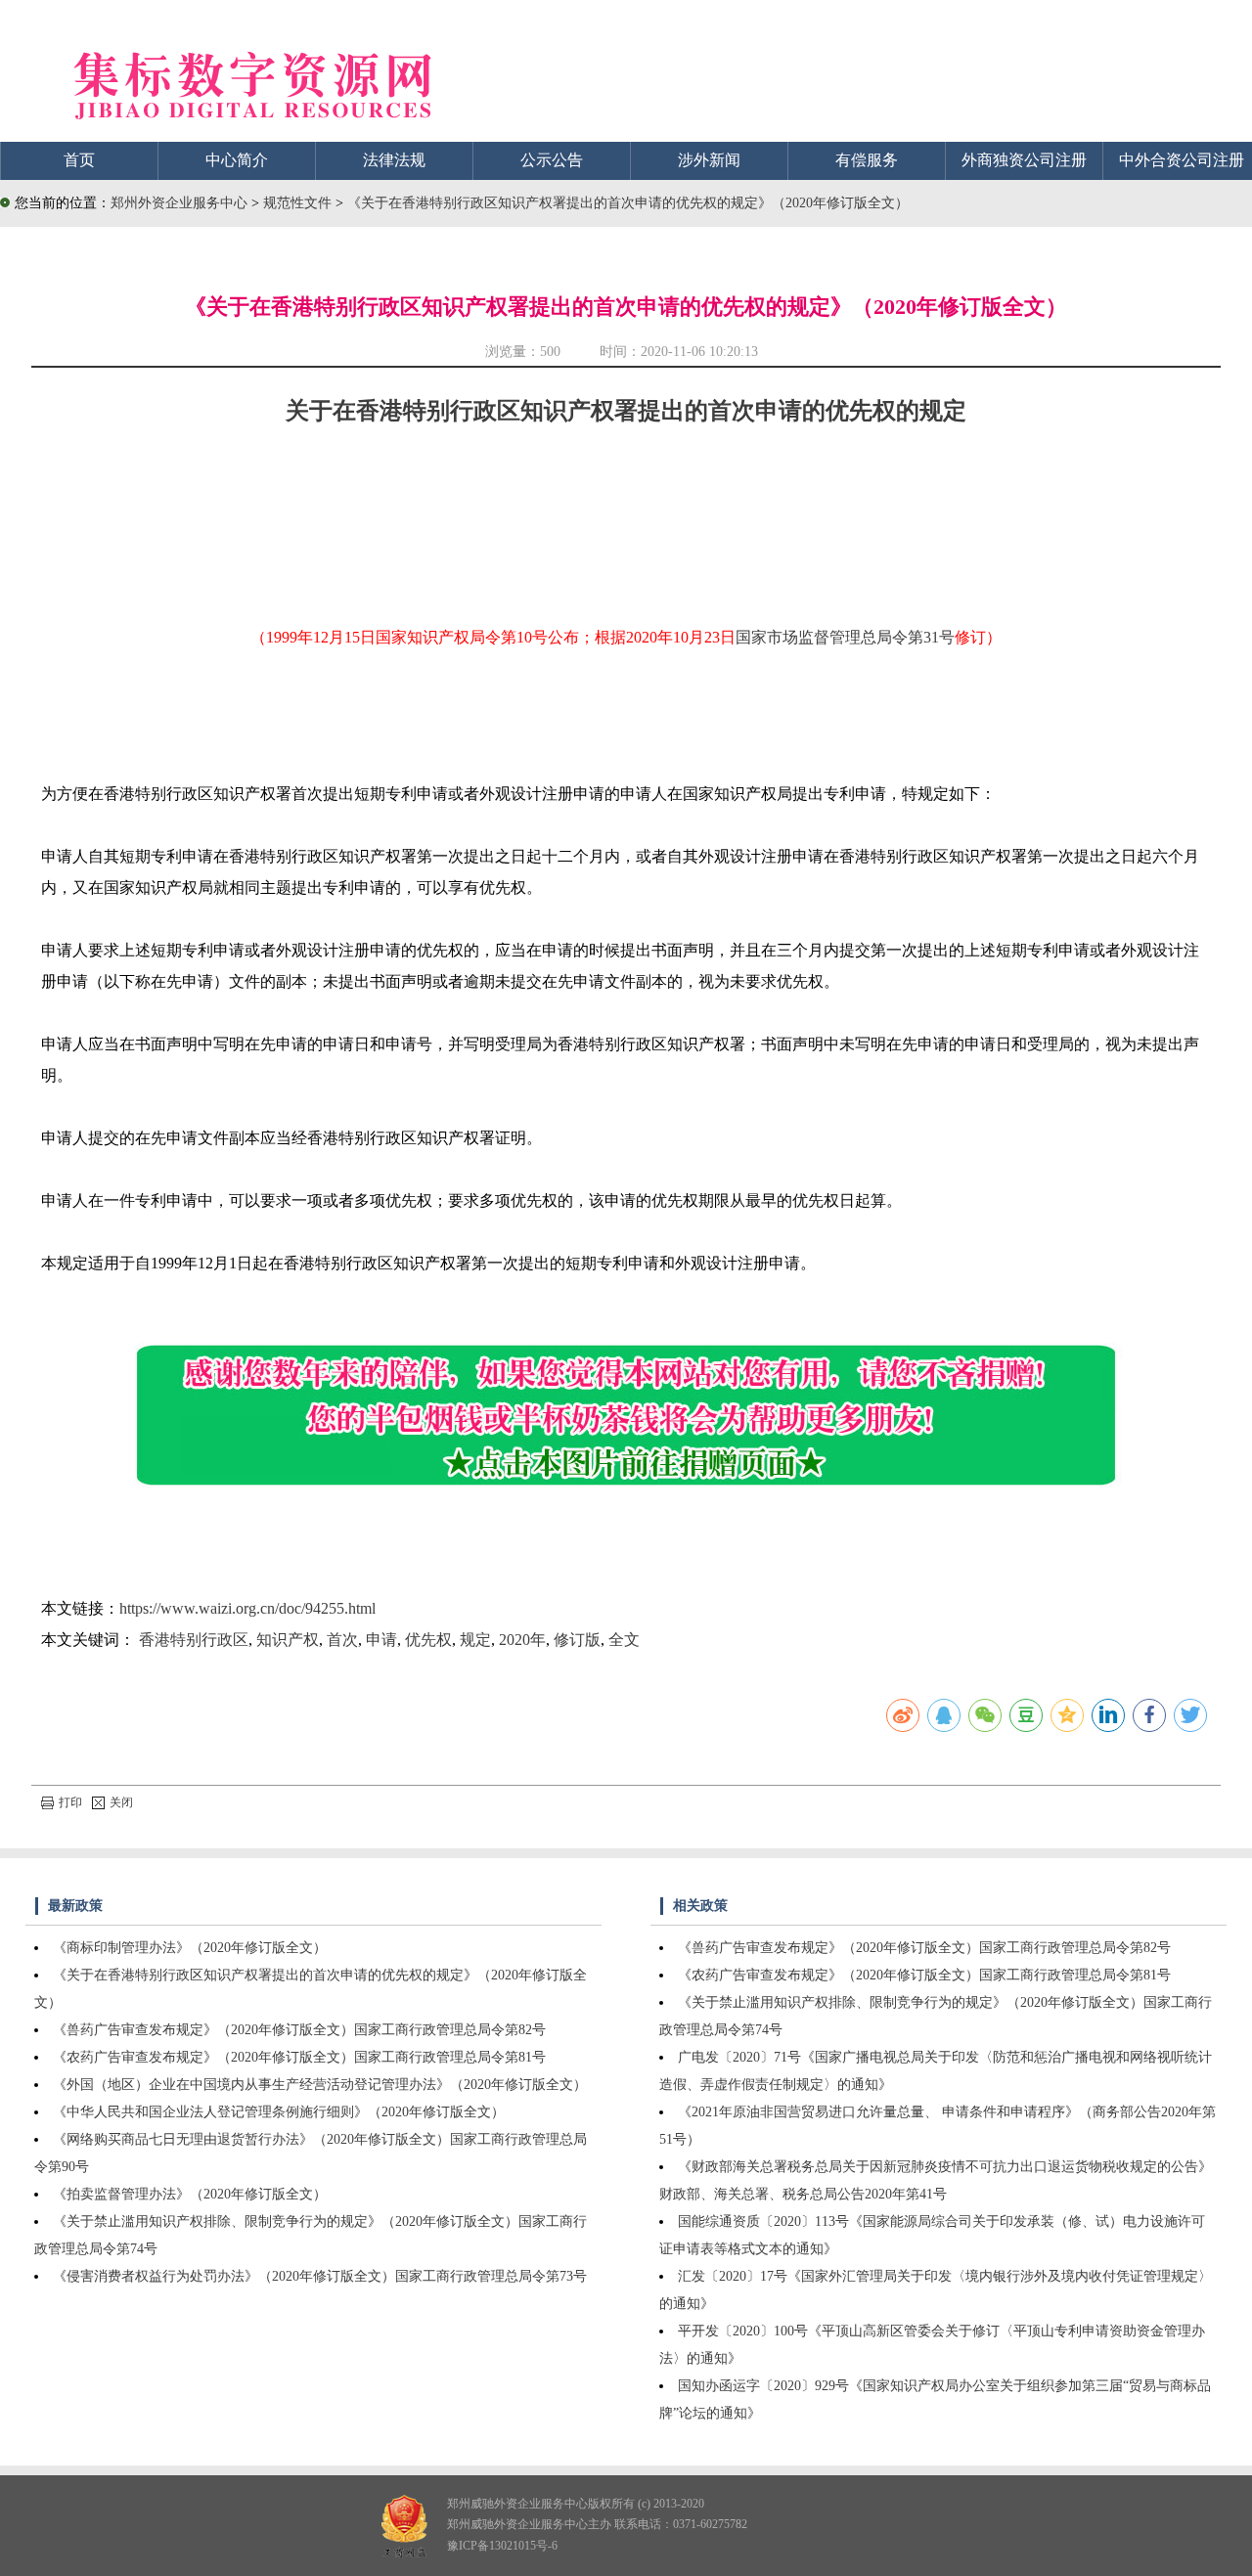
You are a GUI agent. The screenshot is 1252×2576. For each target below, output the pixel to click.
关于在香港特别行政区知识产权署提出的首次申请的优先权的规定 (626, 411)
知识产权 (288, 1640)
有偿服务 (867, 160)
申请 (381, 1640)
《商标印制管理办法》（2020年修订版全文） (190, 1948)
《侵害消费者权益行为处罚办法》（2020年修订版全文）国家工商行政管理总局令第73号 (320, 2276)
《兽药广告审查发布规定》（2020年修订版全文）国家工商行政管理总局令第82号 (299, 2030)
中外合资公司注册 (1182, 160)
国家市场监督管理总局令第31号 (845, 637)
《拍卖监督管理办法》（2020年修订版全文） (190, 2194)
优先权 (428, 1640)
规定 (475, 1640)
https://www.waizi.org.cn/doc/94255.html (247, 1608)
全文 (624, 1640)
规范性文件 (299, 203)
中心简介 (237, 160)
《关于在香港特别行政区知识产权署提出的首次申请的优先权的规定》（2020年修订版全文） (628, 203)
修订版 (577, 1640)
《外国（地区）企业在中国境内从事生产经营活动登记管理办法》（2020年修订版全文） (320, 2085)
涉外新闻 (709, 160)
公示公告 (552, 160)
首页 (79, 160)
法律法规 (394, 160)
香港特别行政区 (194, 1640)
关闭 (121, 1802)
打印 (70, 1802)
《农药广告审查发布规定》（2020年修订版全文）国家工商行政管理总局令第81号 (299, 2057)
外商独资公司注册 (1024, 160)
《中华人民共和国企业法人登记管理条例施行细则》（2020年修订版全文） (279, 2112)
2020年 (522, 1640)
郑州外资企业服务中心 (179, 203)
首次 (342, 1640)
